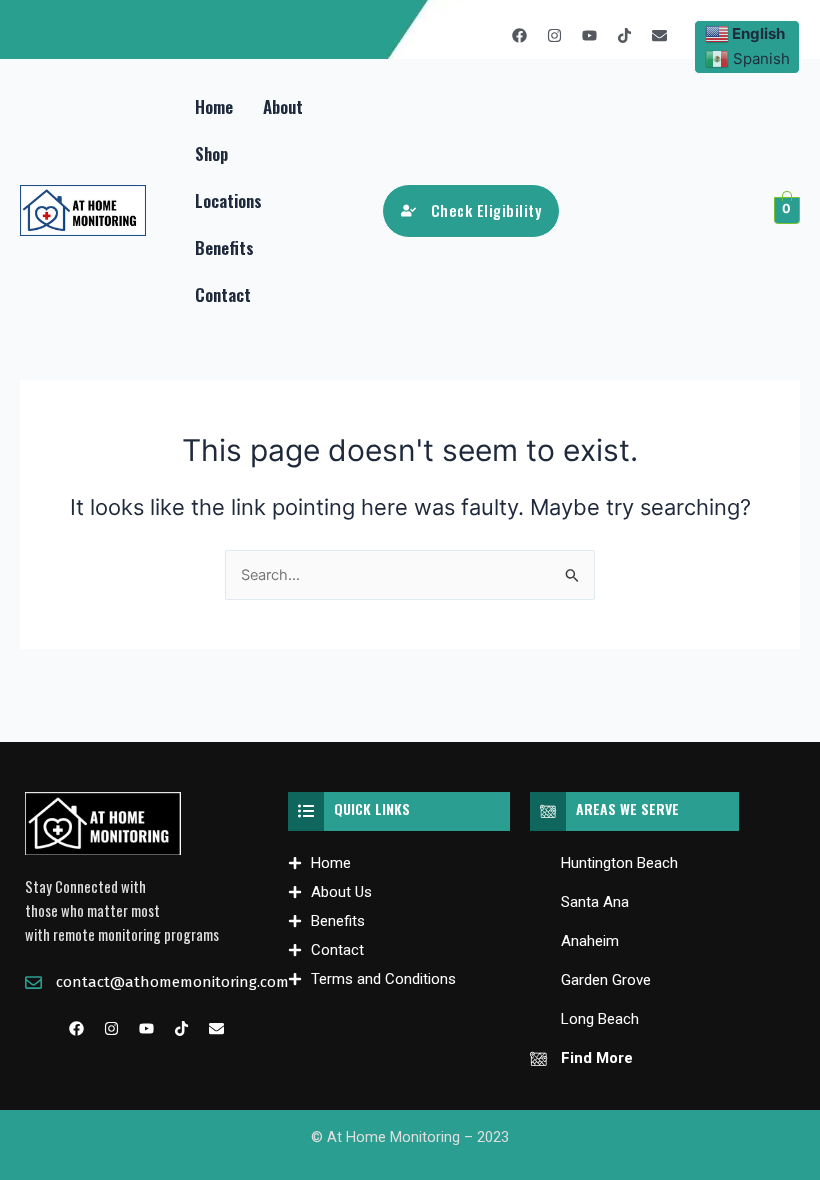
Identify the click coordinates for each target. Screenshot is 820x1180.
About (283, 106)
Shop (211, 153)
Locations (228, 200)
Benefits (224, 247)
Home (214, 106)
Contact (223, 294)
